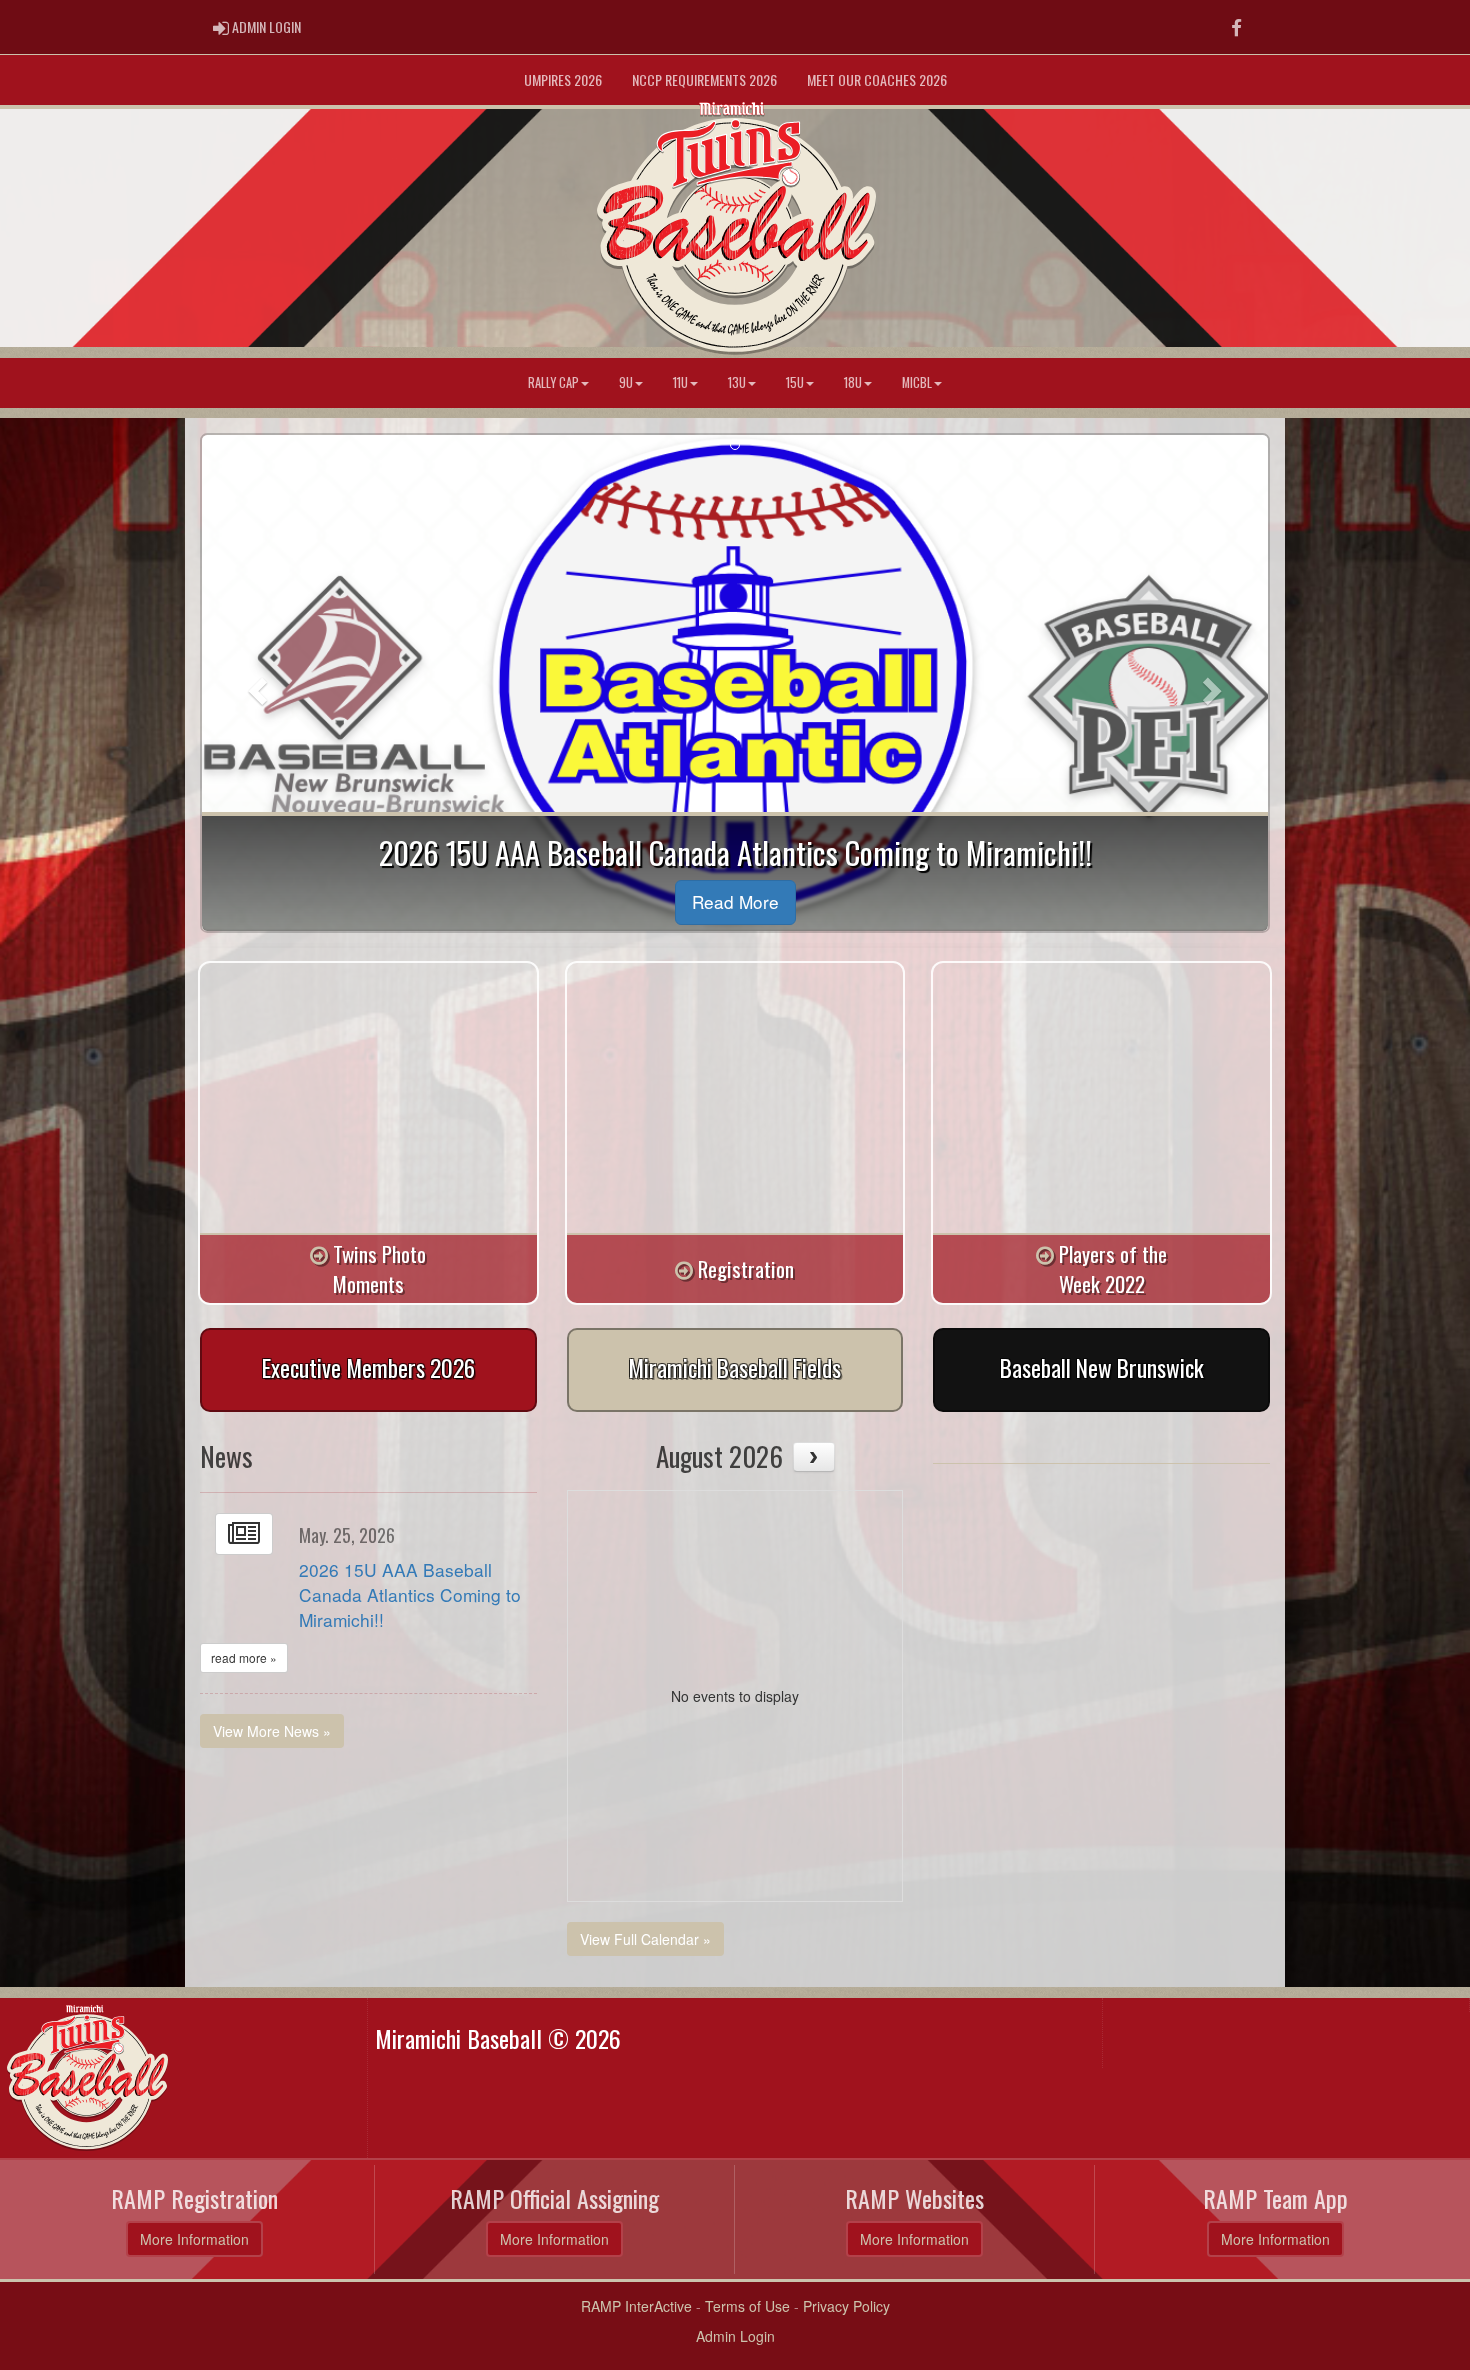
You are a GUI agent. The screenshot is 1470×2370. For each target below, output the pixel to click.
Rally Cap (553, 382)
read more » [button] (244, 1657)
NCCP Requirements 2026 (704, 79)
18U (853, 382)
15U (795, 382)
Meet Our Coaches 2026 (877, 79)
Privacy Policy (846, 2306)
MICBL (917, 382)
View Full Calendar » (645, 1939)
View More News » (272, 1731)
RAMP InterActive (636, 2306)
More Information (194, 2239)
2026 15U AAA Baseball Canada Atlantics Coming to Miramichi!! (410, 1594)
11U (680, 382)
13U (737, 382)
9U (626, 382)
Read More (735, 901)
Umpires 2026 (563, 79)
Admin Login (735, 2336)
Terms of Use (747, 2306)
